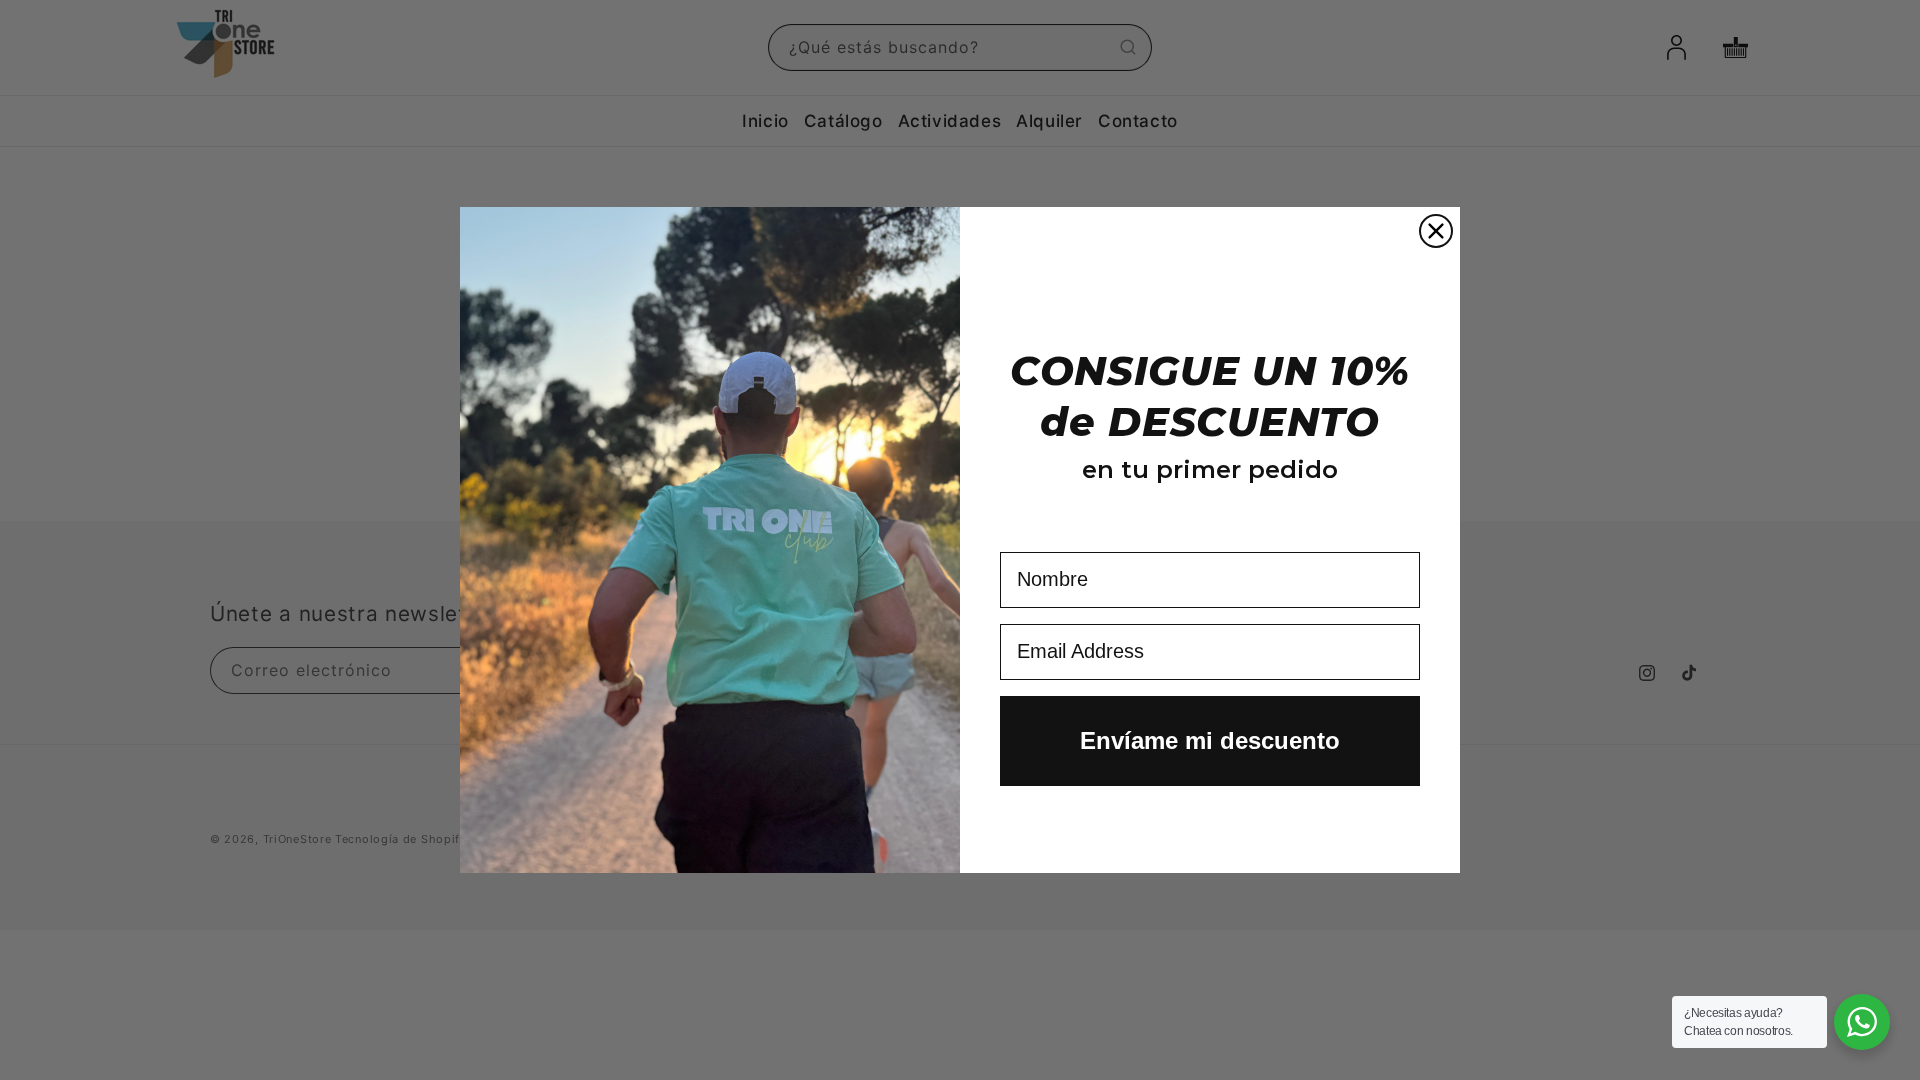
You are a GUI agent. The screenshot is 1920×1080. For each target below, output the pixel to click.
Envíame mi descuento (1210, 740)
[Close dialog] (1436, 231)
